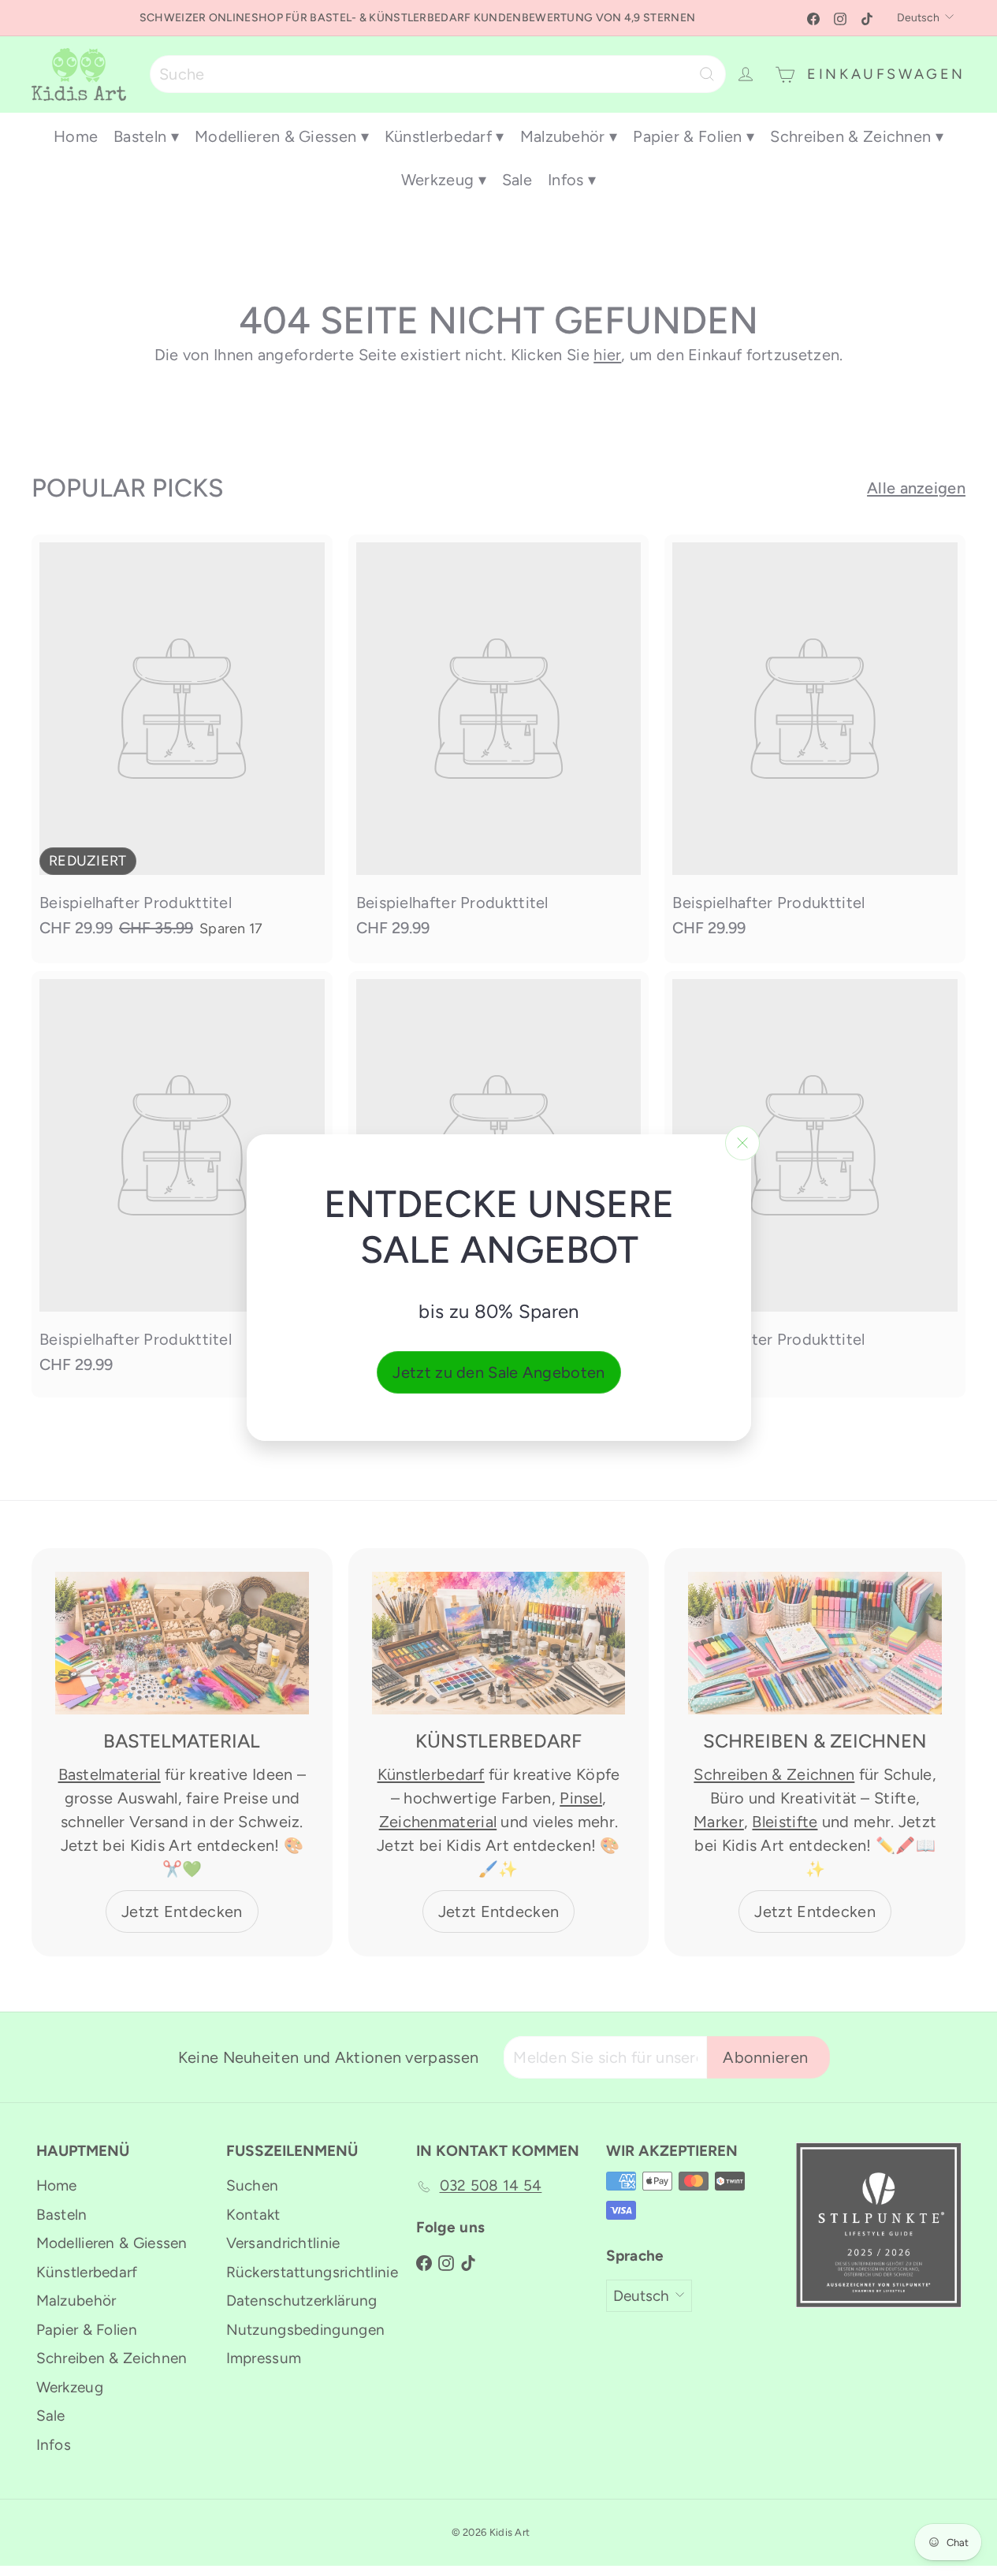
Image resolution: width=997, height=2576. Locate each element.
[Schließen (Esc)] (742, 1143)
